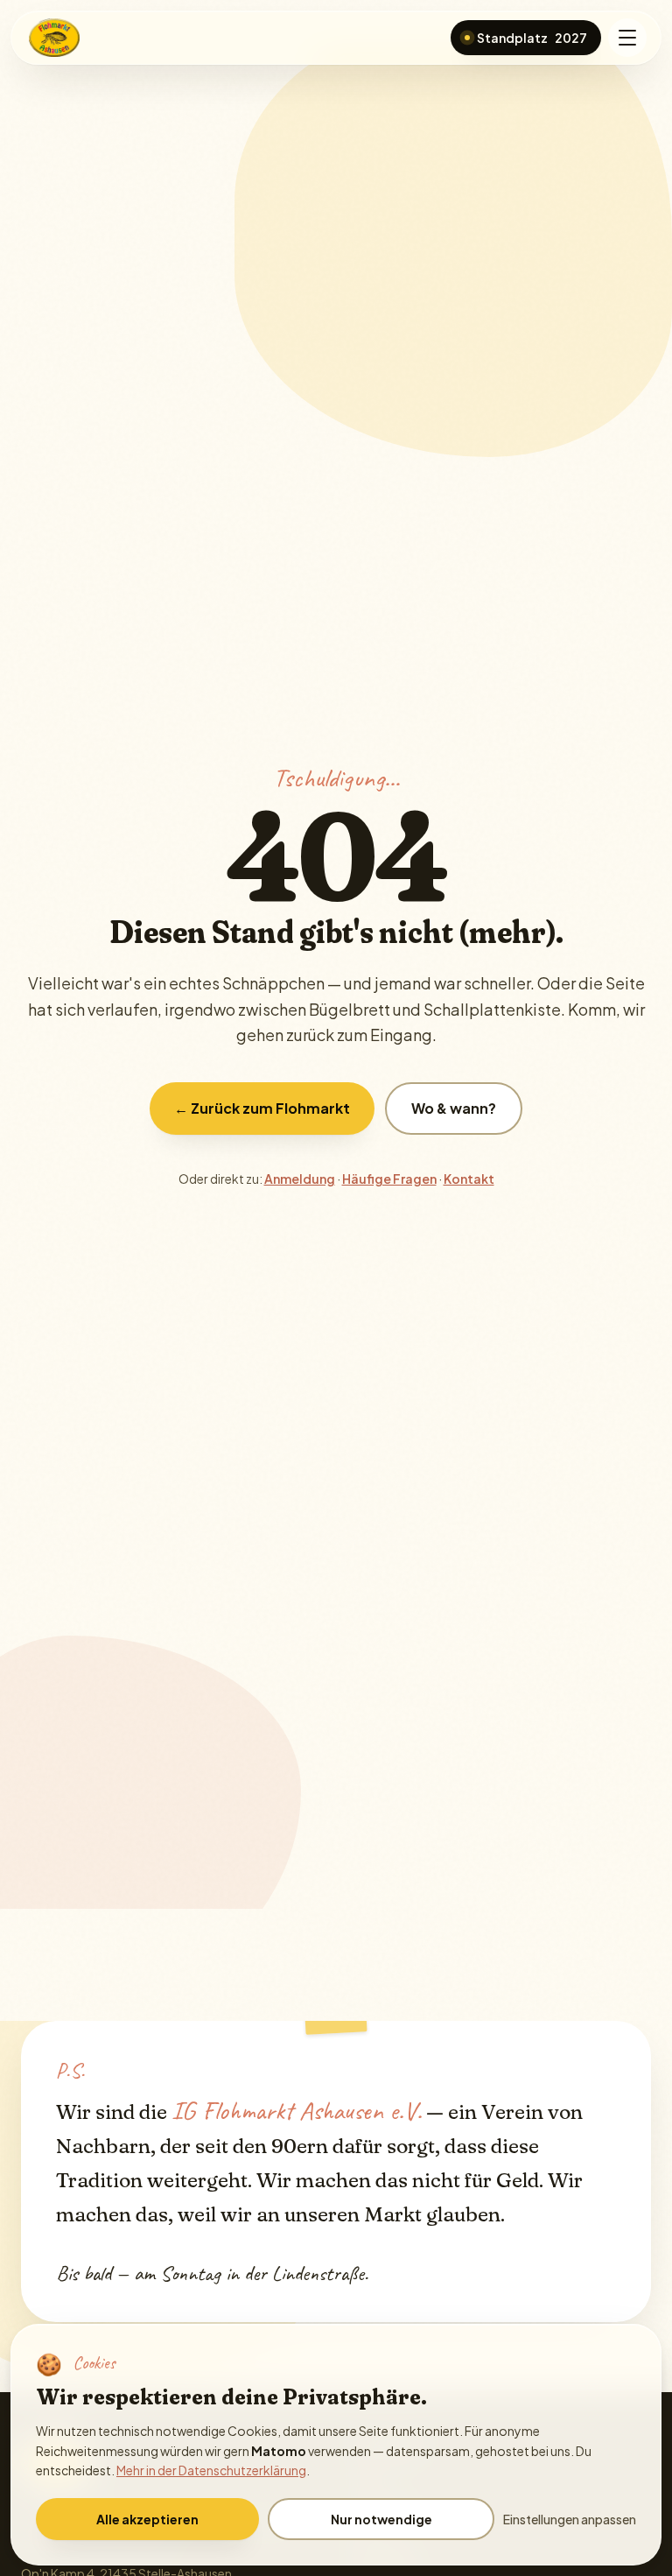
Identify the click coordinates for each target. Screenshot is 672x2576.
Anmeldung (300, 1179)
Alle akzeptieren (147, 2519)
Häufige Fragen (389, 1179)
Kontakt (469, 1179)
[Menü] (627, 38)
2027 (532, 38)
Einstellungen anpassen (570, 2519)
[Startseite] (56, 38)
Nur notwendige (381, 2519)
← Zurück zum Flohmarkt (262, 1108)
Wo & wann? (454, 1108)
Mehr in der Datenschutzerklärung (211, 2470)
